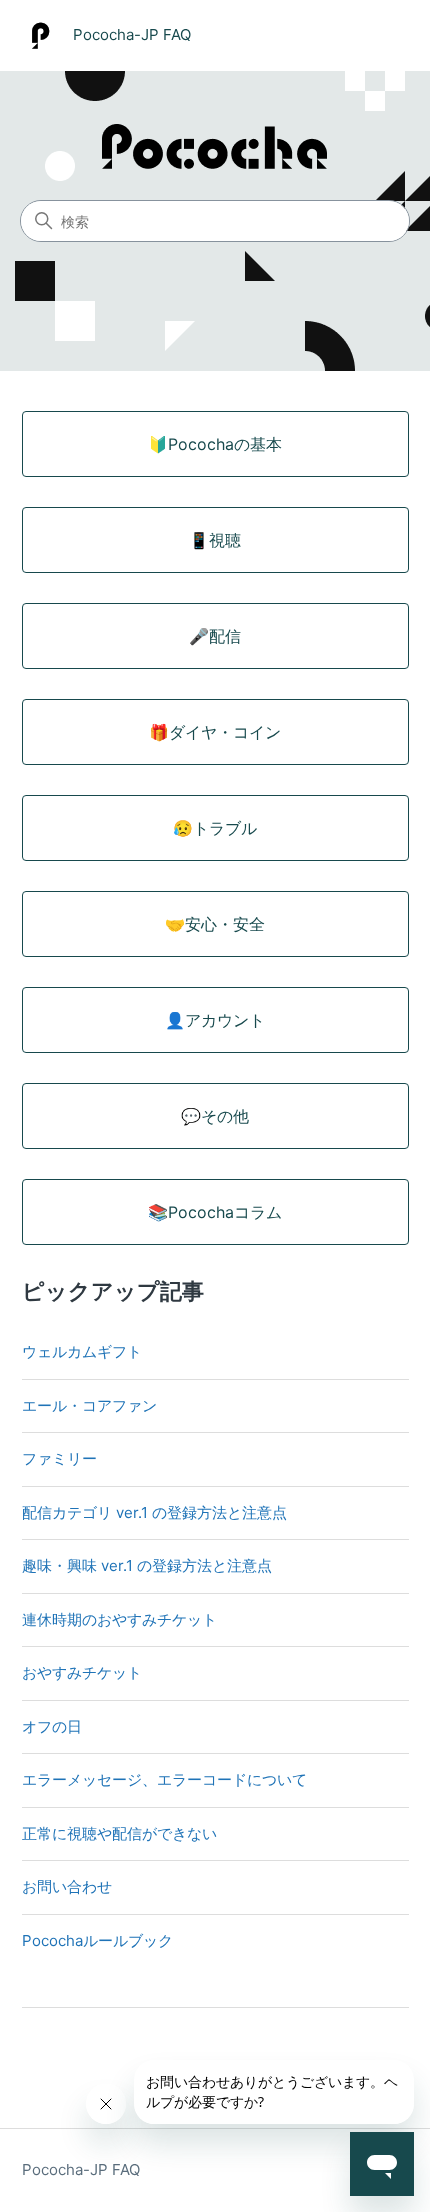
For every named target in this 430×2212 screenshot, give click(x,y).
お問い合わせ (67, 1886)
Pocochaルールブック (97, 1940)
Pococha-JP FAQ (81, 2169)
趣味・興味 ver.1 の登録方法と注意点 (147, 1565)
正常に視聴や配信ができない (119, 1833)
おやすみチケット (82, 1672)
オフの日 (52, 1726)
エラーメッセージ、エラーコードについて (164, 1779)
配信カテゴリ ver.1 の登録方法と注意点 (154, 1512)
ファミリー (59, 1458)
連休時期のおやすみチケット (119, 1619)
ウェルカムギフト (82, 1351)
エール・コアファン (89, 1405)
